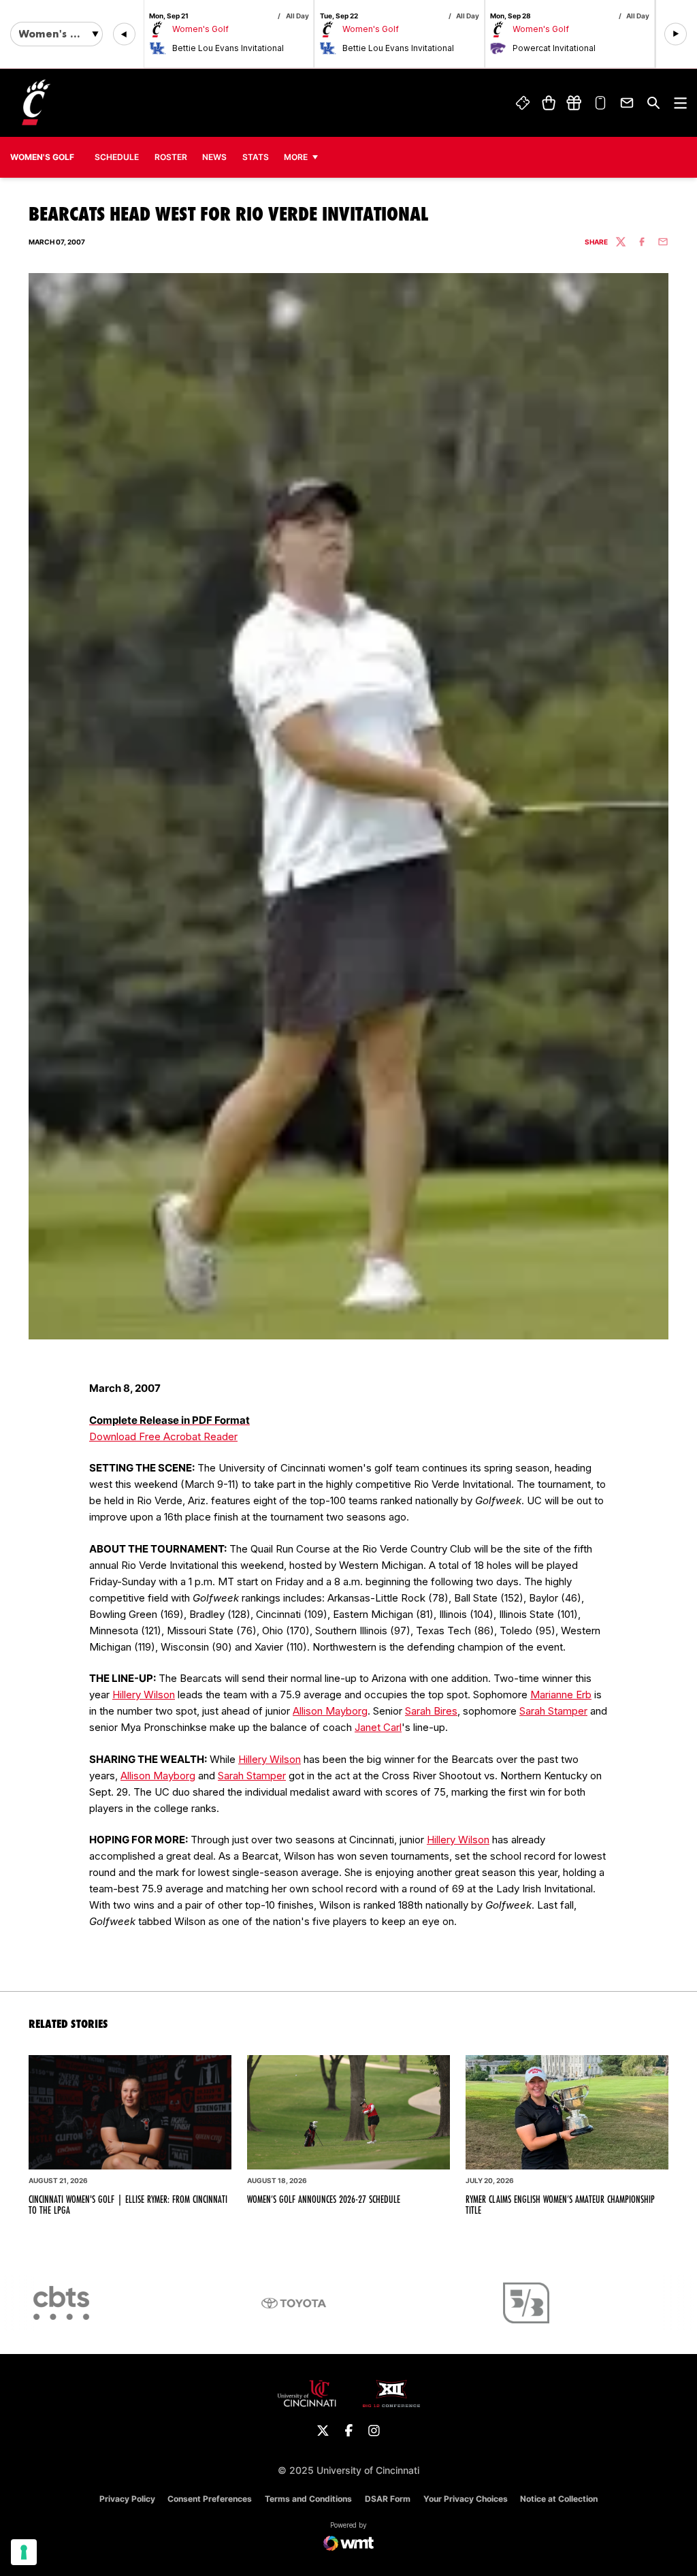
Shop (548, 103)
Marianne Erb (561, 1695)
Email (627, 103)
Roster (171, 157)
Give (574, 103)
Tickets (523, 103)
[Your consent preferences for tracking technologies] (24, 2552)
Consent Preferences (210, 2499)
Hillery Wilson (144, 1695)
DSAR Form (388, 2499)
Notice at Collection (559, 2499)
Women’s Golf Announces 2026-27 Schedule (324, 2199)
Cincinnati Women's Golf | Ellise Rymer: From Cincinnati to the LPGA (128, 2205)
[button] (124, 34)
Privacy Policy (127, 2499)
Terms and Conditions (308, 2499)
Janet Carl (378, 1727)
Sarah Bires (431, 1711)
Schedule (117, 157)
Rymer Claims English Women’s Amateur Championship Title (560, 2205)
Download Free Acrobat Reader (163, 1436)
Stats (259, 157)
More (296, 157)
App (601, 103)
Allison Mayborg (330, 1711)
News (214, 157)
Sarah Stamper (553, 1711)
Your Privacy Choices (466, 2499)
